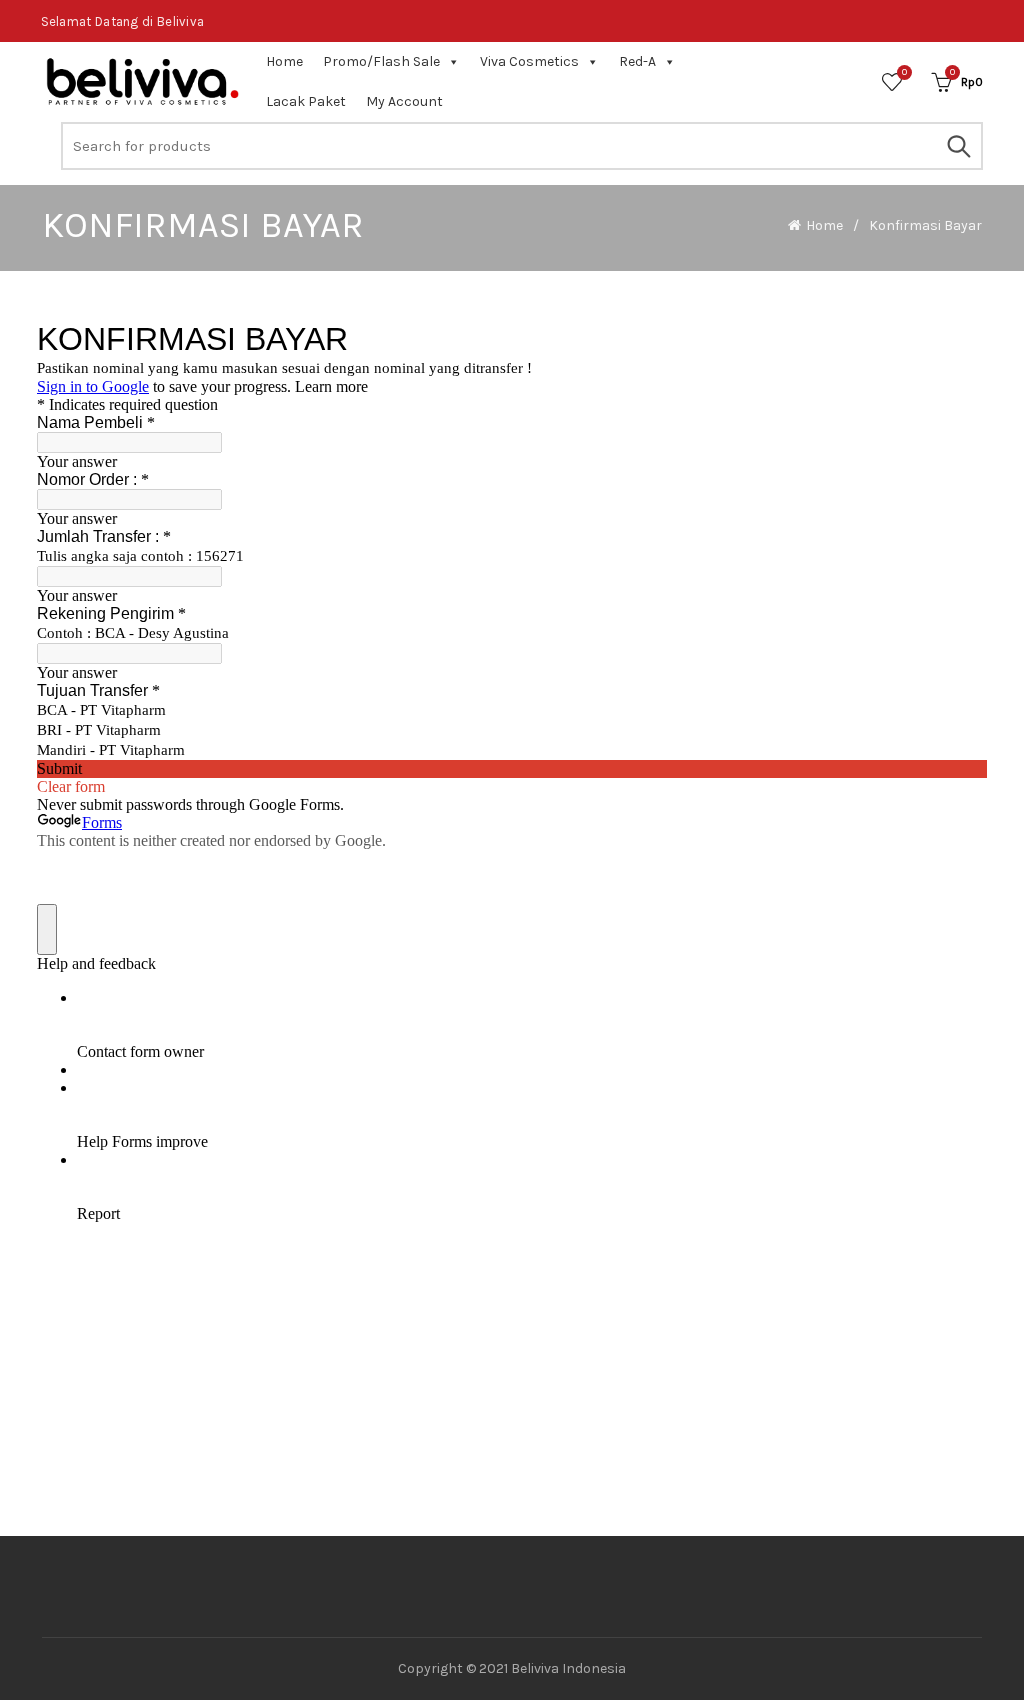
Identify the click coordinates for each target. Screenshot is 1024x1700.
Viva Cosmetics (529, 61)
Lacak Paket (306, 101)
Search (958, 146)
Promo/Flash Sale (381, 61)
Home (284, 61)
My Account (404, 101)
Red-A (637, 61)
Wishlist (904, 72)
